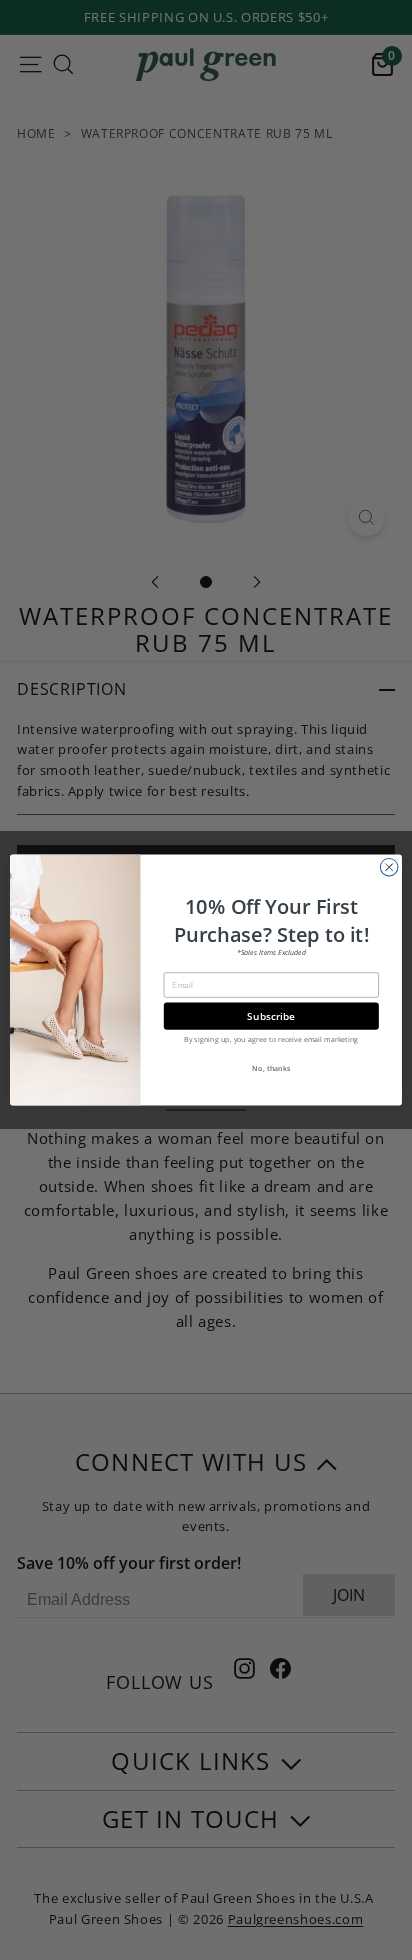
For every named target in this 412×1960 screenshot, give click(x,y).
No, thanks (271, 1068)
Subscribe (271, 1016)
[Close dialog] (389, 867)
